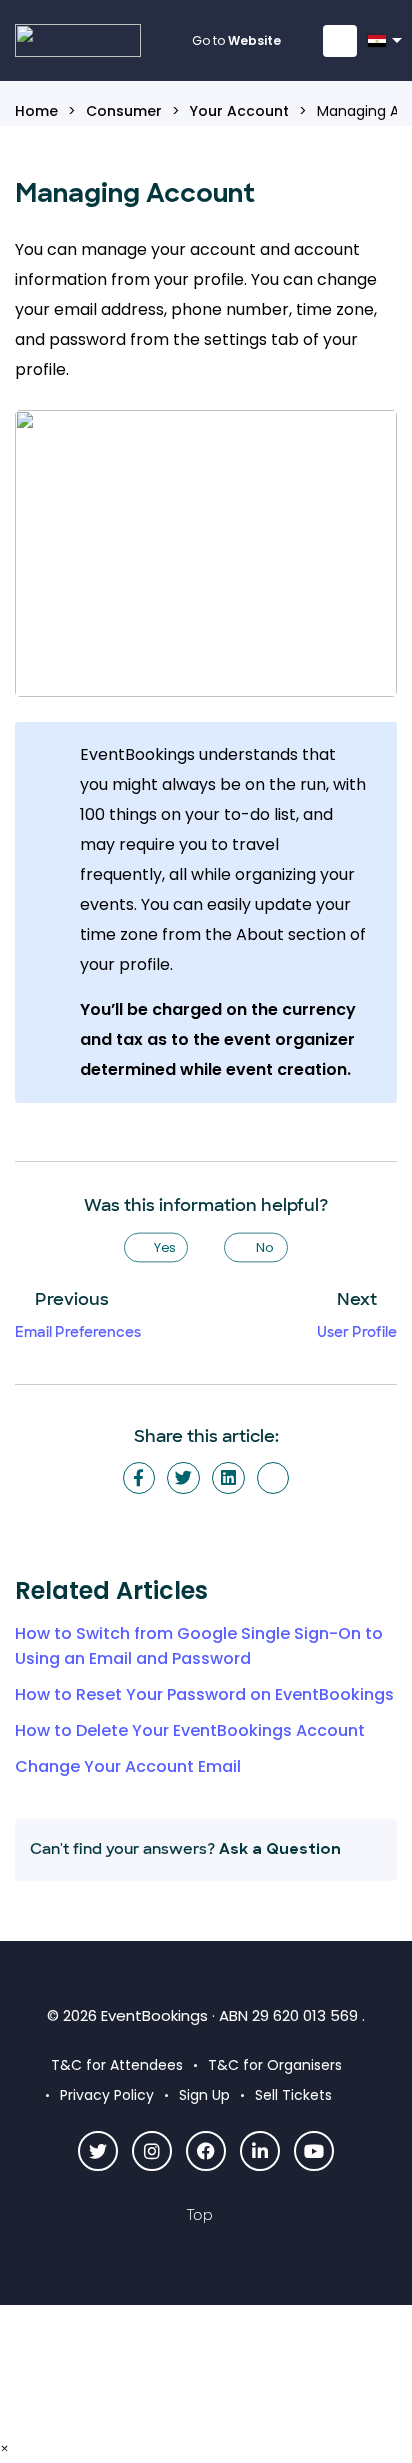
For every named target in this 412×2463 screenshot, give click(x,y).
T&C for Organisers (275, 2065)
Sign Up (204, 2095)
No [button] (264, 1247)
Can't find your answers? (185, 1849)
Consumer (124, 111)
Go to (236, 40)
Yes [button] (165, 1247)
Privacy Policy (107, 2095)
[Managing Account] (273, 1478)
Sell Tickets (293, 2095)
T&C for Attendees (117, 2065)
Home (36, 111)
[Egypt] (380, 47)
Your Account (239, 111)
